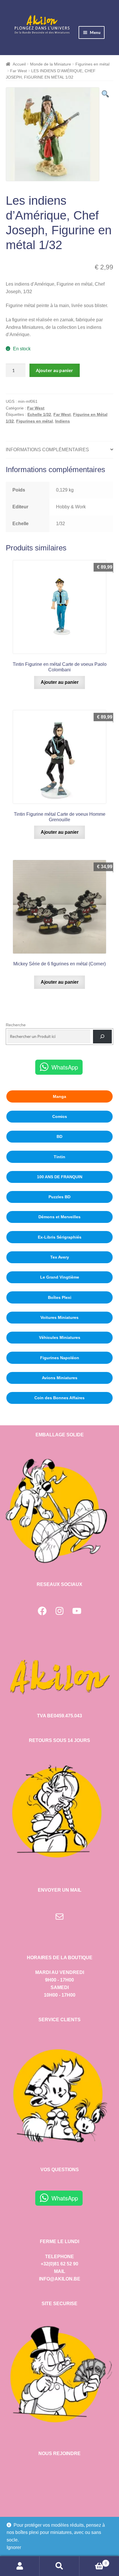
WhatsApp (65, 1067)
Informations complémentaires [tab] (47, 450)
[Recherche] (102, 1037)
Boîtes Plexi (60, 1297)
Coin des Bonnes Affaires (59, 1398)
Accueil (19, 64)
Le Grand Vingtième (60, 1277)
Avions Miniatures (60, 1378)
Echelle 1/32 (39, 414)
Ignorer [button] (14, 2547)
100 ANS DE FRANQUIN (60, 1177)
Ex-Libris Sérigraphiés (60, 1237)
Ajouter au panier (54, 370)
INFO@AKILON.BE (60, 2279)
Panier (93, 2561)
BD (59, 1136)
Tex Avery (60, 1257)
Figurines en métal (92, 64)
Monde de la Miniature (51, 64)
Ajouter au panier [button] (60, 682)
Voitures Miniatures (59, 1317)
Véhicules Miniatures (60, 1337)
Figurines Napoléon (60, 1358)
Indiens (63, 421)
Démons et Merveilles (59, 1217)
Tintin (59, 1157)
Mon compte (20, 2566)
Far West (18, 71)
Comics (60, 1116)
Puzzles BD (59, 1197)
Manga (59, 1096)
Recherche (16, 1025)
